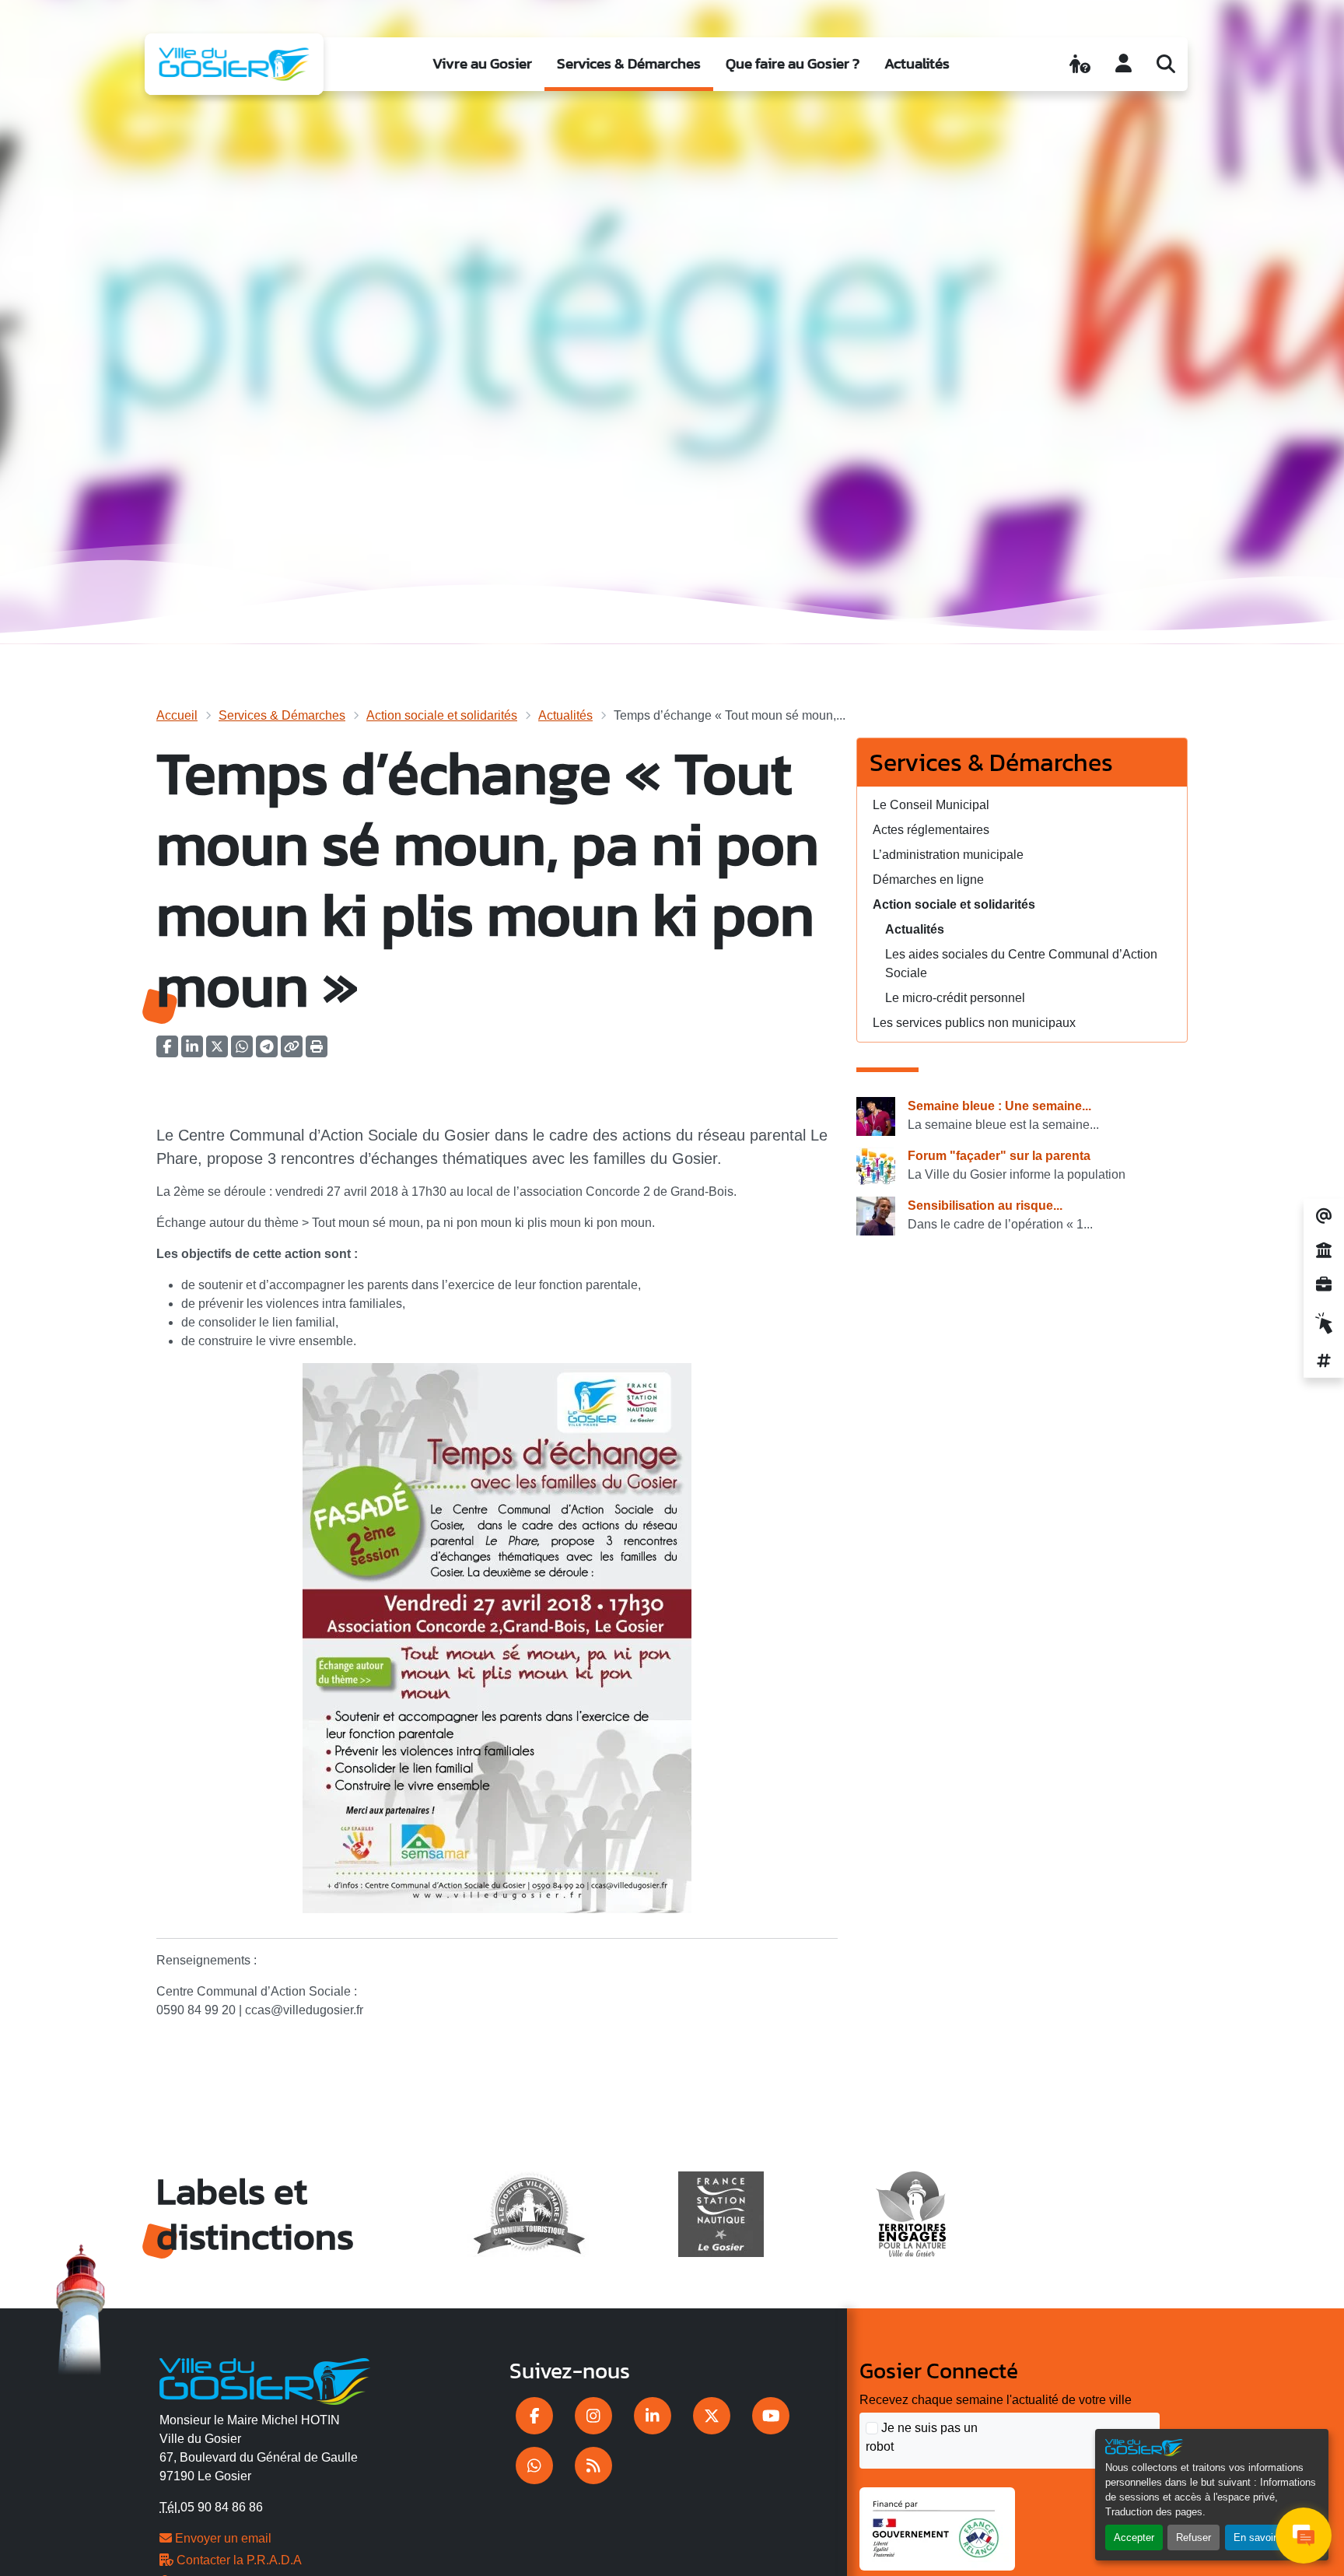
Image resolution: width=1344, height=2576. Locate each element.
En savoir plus (1266, 2537)
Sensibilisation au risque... (985, 1206)
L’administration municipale (948, 855)
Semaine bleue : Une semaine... (999, 1106)
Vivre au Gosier (482, 63)
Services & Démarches (629, 63)
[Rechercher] (1166, 64)
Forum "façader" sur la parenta (999, 1156)
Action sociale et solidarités (442, 715)
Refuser (1193, 2537)
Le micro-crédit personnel (955, 998)
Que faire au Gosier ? (793, 63)
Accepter (1134, 2537)
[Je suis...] (1080, 64)
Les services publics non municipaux (974, 1023)
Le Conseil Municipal (931, 805)
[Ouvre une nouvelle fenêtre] (534, 2416)
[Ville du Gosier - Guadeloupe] (265, 2379)
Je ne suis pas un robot (922, 2437)
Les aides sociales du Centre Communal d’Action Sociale (1021, 964)
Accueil (177, 715)
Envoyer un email (222, 2538)
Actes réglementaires (931, 830)
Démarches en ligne (928, 880)
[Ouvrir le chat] (1304, 2536)
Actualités (917, 63)
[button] (317, 1051)
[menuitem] (482, 64)
